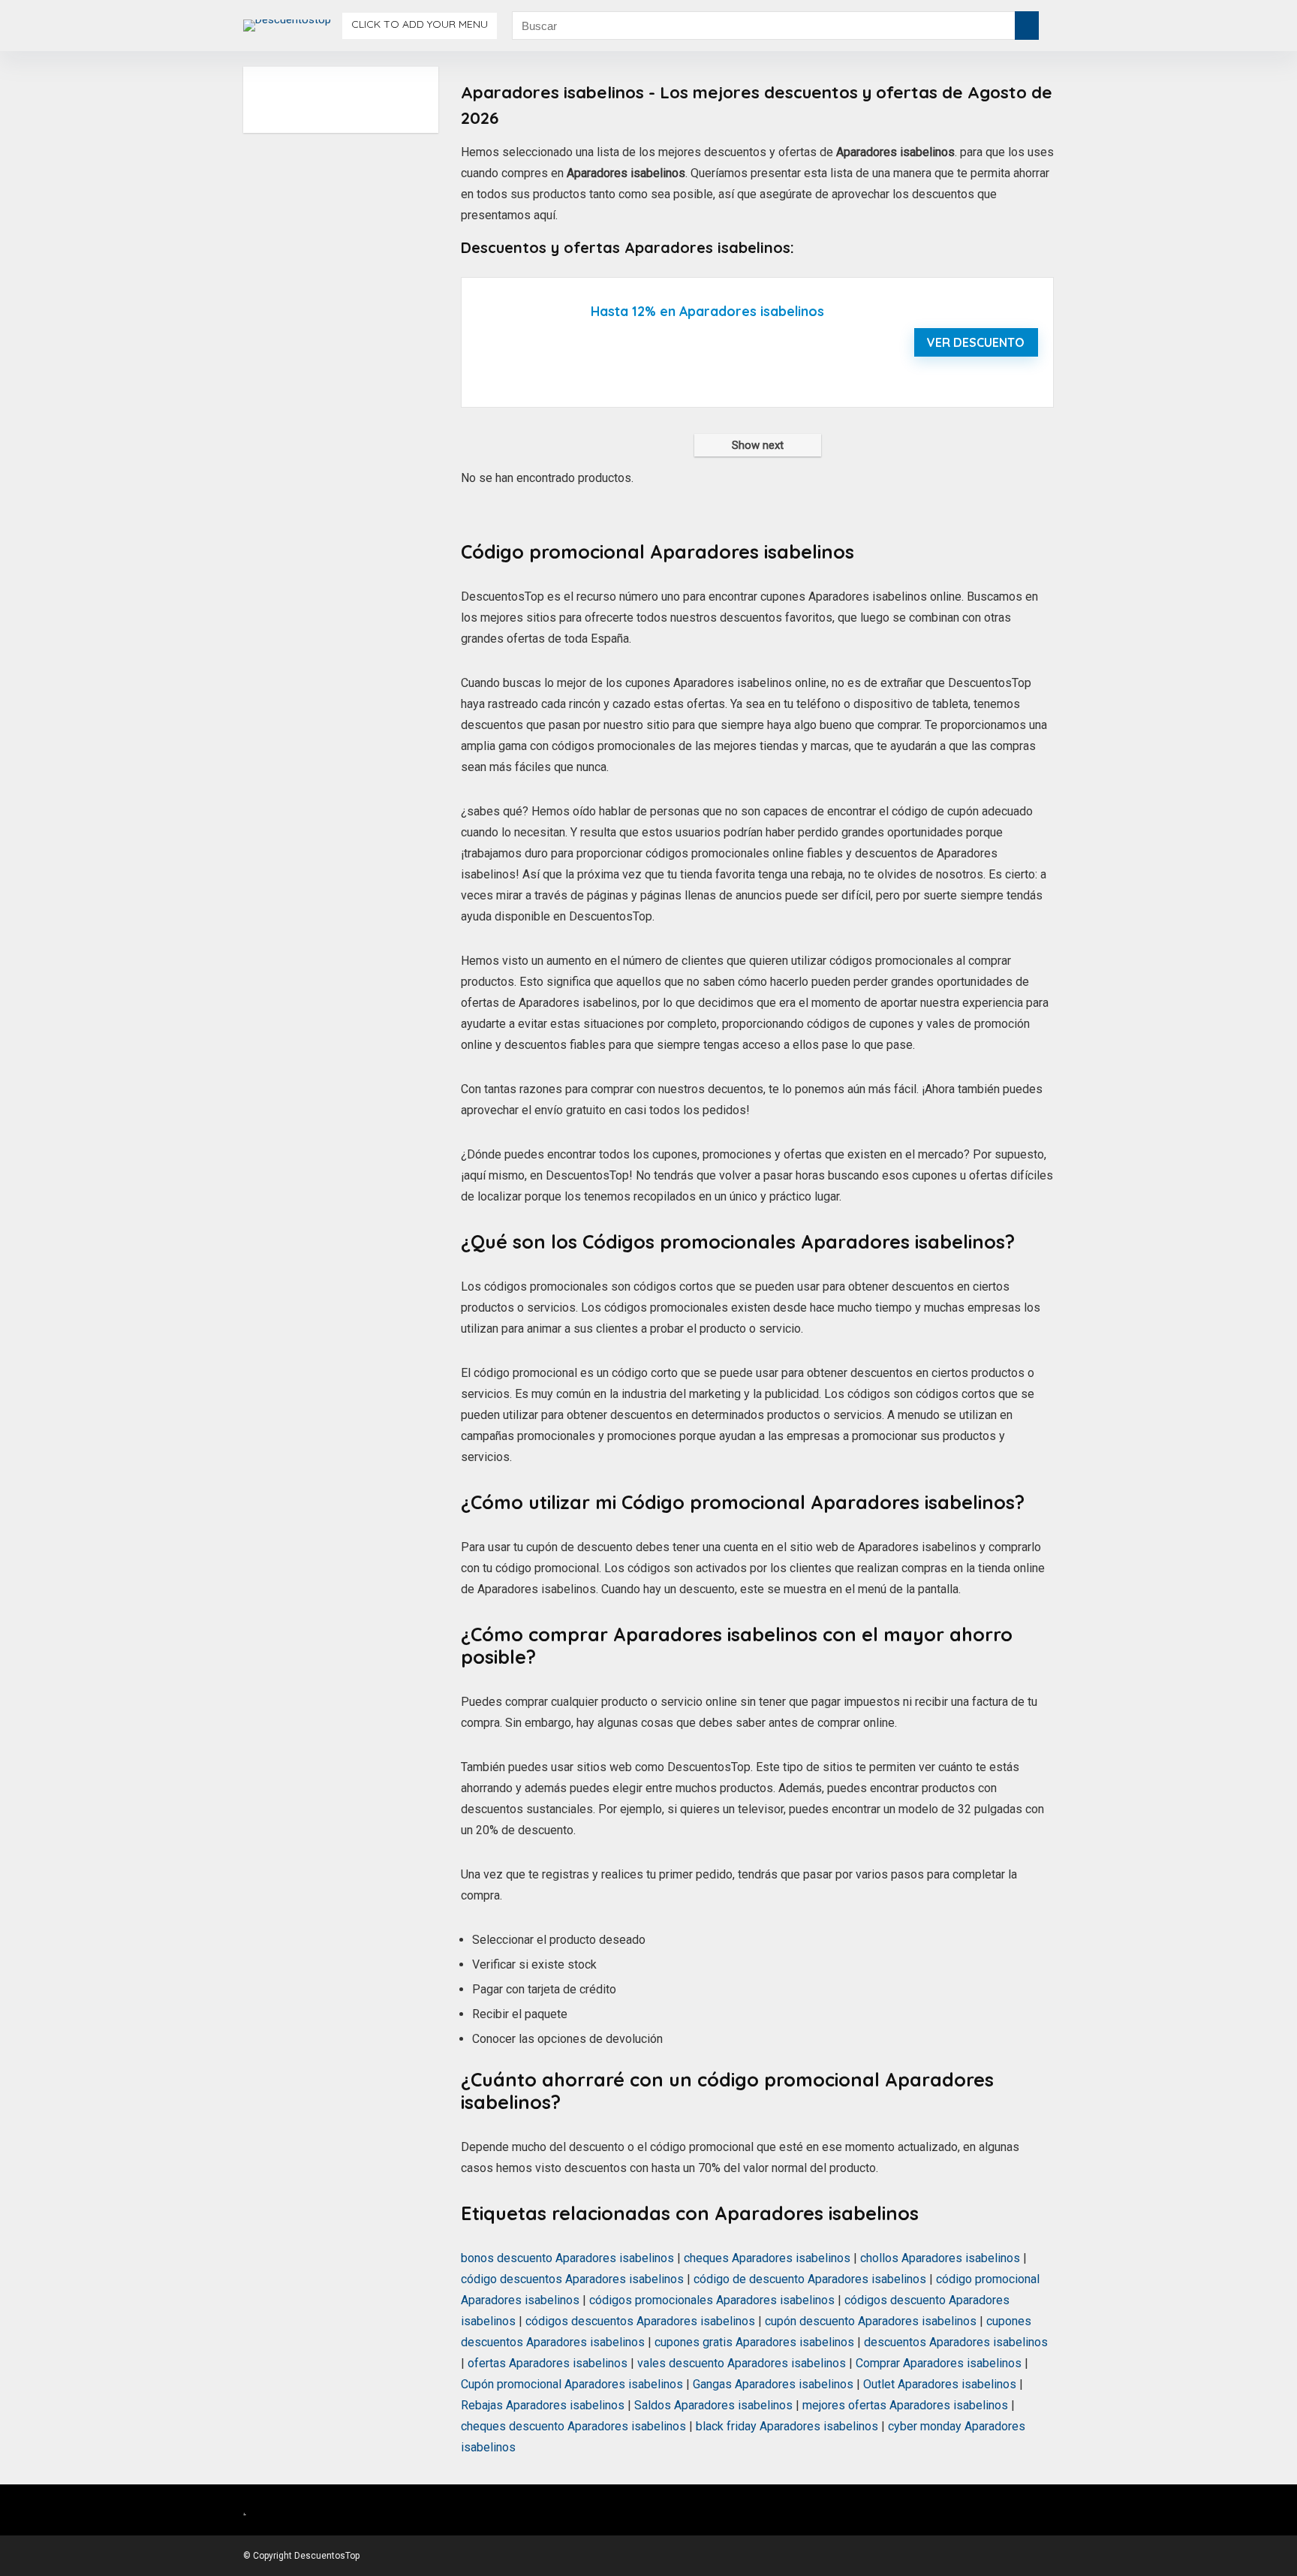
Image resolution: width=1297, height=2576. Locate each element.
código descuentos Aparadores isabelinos (572, 2279)
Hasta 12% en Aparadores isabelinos (707, 311)
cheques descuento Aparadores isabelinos (573, 2426)
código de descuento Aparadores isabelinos (810, 2279)
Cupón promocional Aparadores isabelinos (572, 2384)
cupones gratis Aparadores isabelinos (754, 2342)
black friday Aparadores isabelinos (787, 2426)
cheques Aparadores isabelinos (767, 2258)
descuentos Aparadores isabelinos (956, 2342)
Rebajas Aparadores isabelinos (543, 2405)
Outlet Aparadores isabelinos (940, 2384)
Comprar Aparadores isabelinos (939, 2363)
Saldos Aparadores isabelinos (713, 2405)
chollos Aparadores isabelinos (940, 2258)
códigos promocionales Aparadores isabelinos (712, 2300)
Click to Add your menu (420, 24)
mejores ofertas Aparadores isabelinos (905, 2405)
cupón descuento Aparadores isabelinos (871, 2321)
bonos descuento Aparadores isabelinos (567, 2258)
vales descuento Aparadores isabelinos (742, 2363)
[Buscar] (1027, 26)
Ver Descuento (976, 342)
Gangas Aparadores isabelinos (773, 2384)
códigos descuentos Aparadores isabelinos (640, 2321)
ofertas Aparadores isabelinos (548, 2363)
